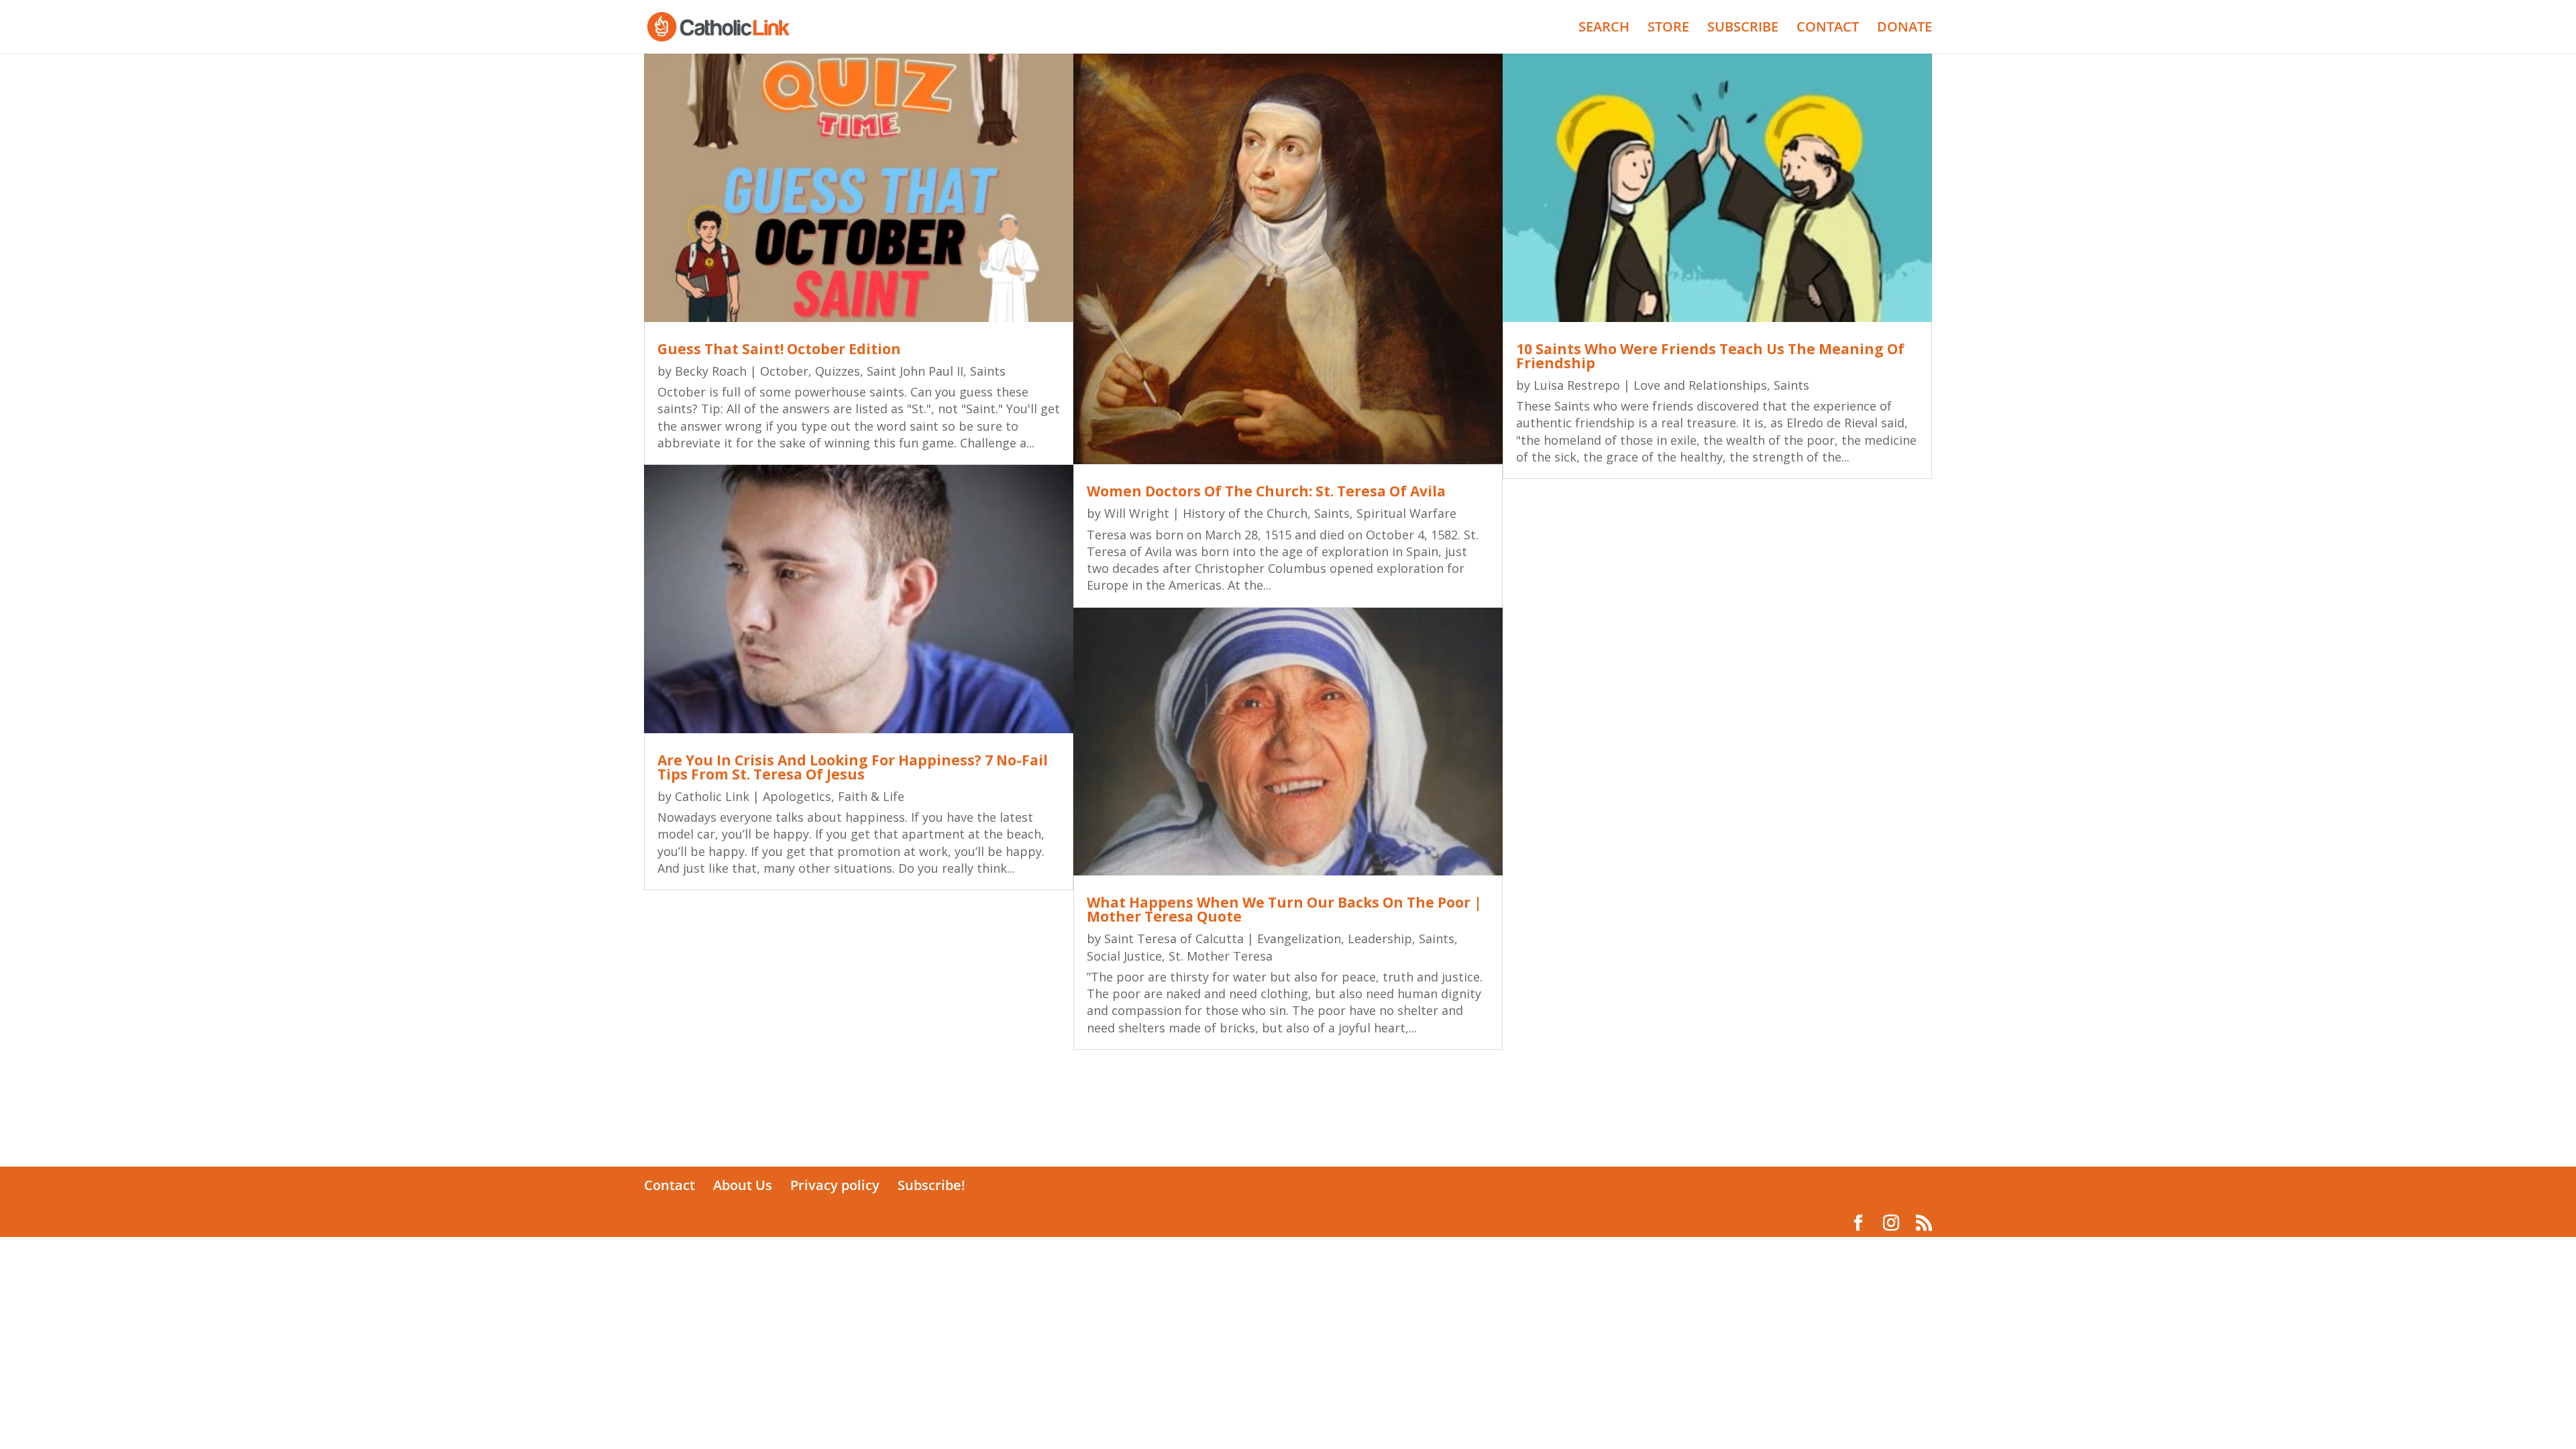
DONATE (1904, 29)
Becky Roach (711, 371)
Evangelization (1299, 938)
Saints (988, 371)
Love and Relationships (1700, 385)
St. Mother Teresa (1221, 956)
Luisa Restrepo (1577, 385)
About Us (743, 1185)
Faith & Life (871, 796)
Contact (669, 1185)
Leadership (1380, 938)
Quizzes (838, 371)
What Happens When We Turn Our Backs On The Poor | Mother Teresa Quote (1284, 909)
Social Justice (1124, 956)
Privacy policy (835, 1185)
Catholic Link (712, 796)
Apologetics (797, 796)
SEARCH (1604, 29)
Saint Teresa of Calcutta (1174, 938)
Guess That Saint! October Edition (779, 349)
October (784, 371)
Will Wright (1137, 513)
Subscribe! (931, 1185)
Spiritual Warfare (1406, 513)
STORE (1668, 29)
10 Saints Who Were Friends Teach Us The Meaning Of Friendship (1710, 356)
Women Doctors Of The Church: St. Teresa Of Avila (1266, 491)
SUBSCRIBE (1743, 29)
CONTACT (1828, 29)
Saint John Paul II (915, 371)
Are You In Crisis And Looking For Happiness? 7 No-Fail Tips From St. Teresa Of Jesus (853, 767)
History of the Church (1245, 513)
